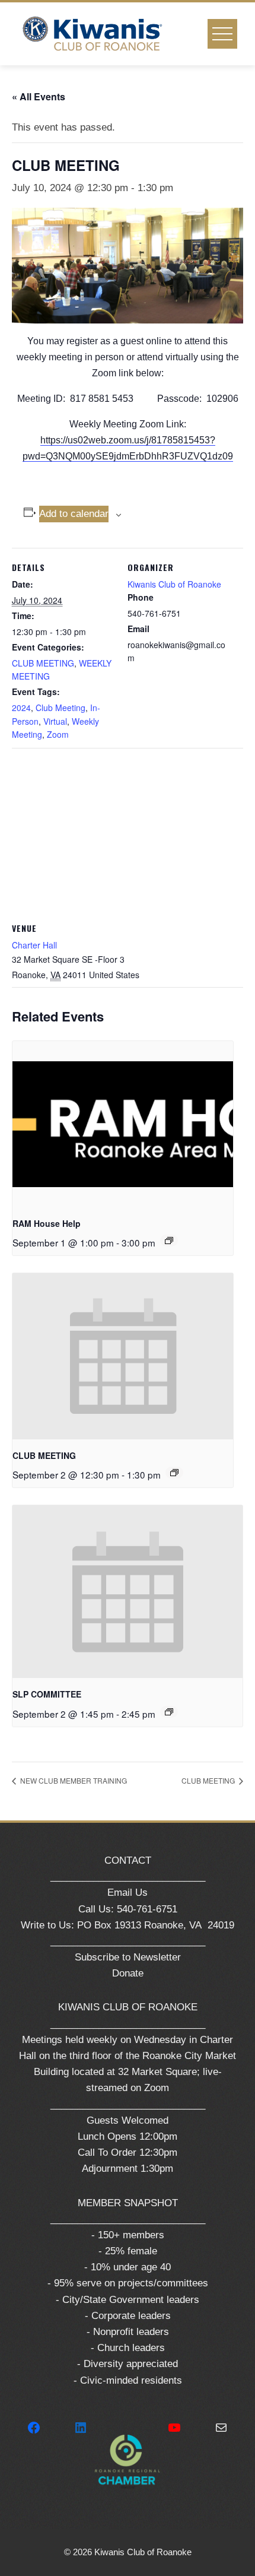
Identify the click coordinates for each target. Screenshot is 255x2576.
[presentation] (123, 1124)
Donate (128, 1973)
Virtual (55, 721)
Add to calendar (74, 514)
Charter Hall (34, 945)
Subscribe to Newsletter (128, 1957)
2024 (21, 708)
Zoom (58, 734)
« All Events (39, 96)
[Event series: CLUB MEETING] (174, 1473)
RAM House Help (47, 1223)
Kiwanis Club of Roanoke (174, 584)
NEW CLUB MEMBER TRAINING (73, 1780)
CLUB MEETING (43, 663)
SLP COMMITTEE (47, 1694)
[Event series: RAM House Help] (169, 1241)
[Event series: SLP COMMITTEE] (169, 1712)
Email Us (128, 1893)
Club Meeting (60, 708)
